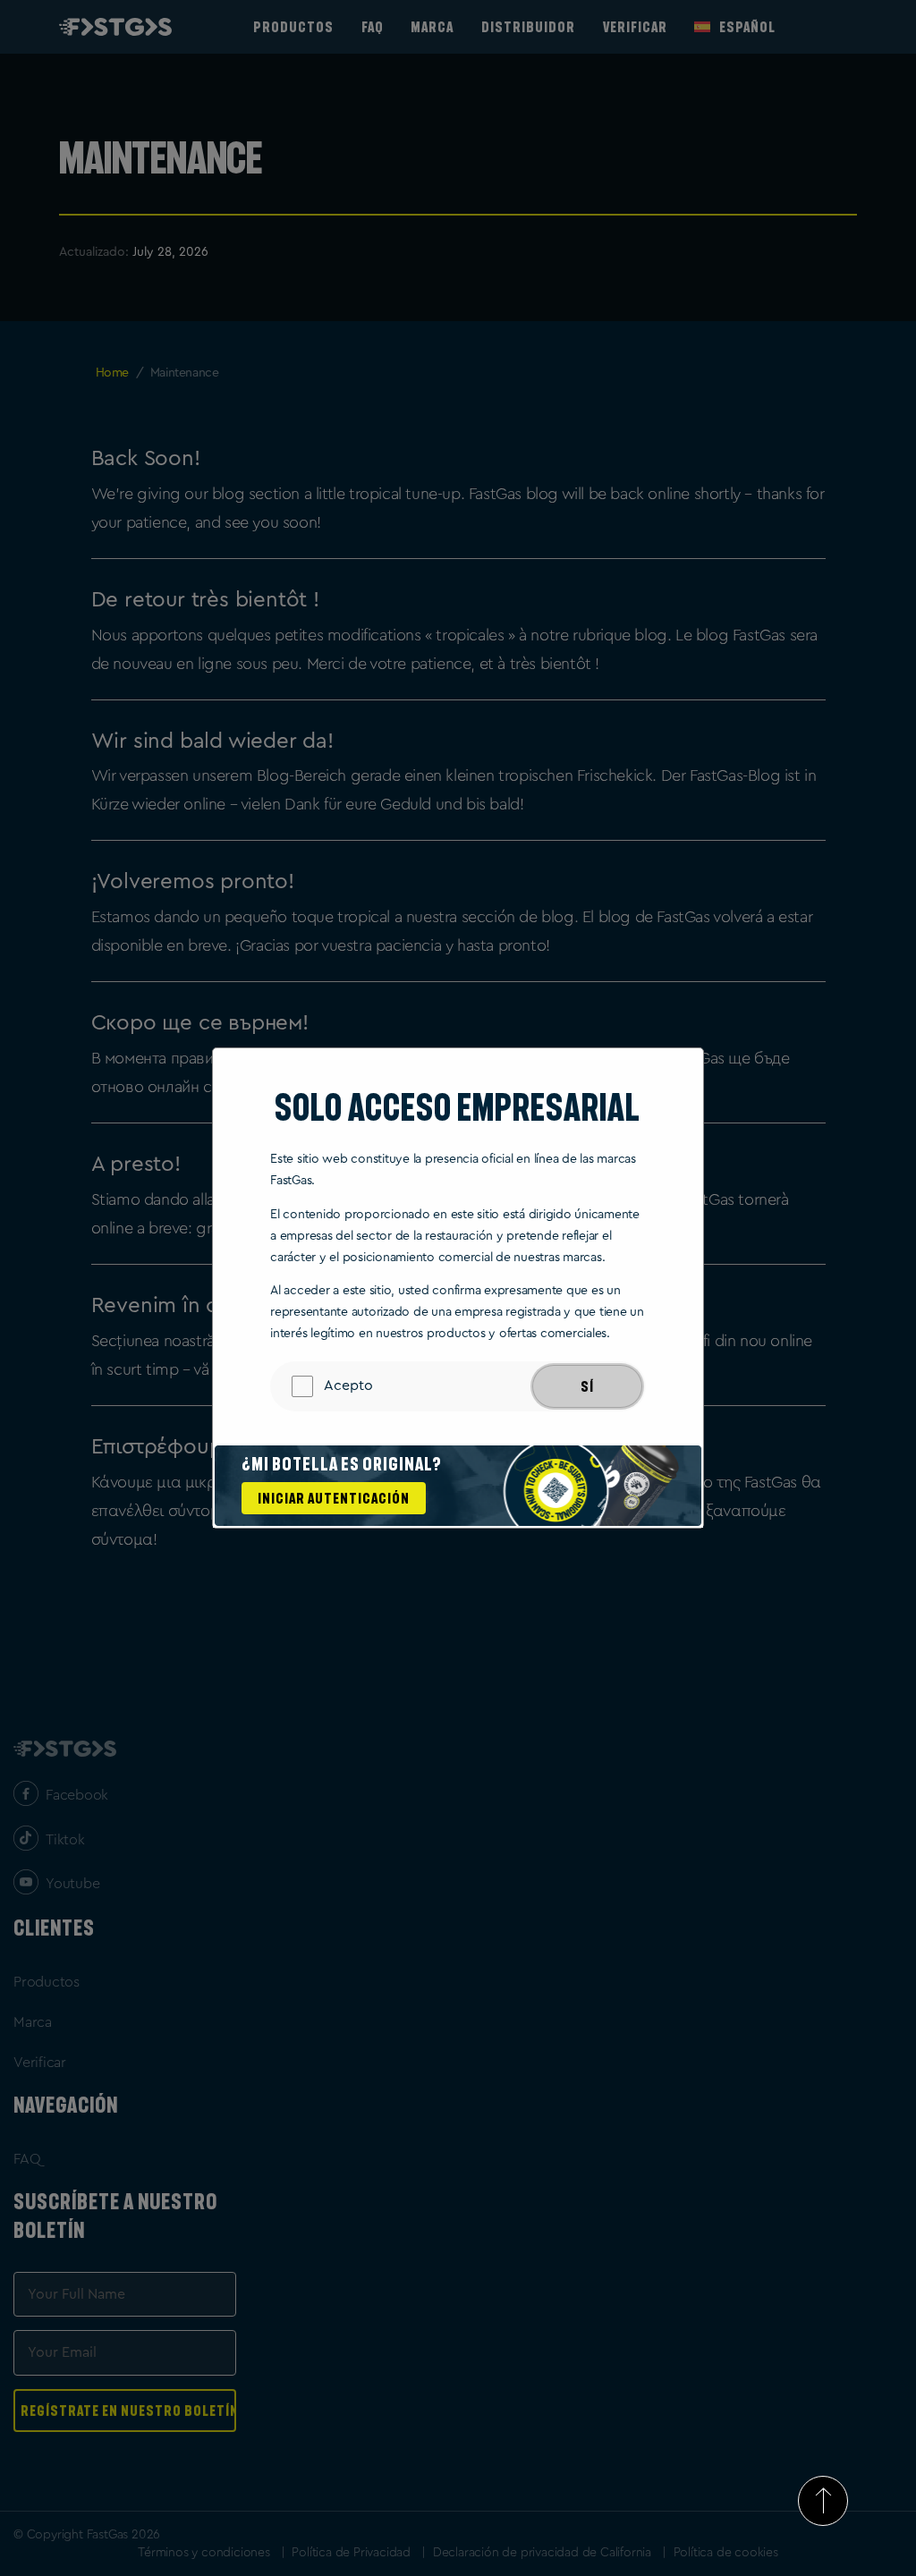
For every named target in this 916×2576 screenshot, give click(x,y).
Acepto (348, 1385)
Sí (587, 1386)
